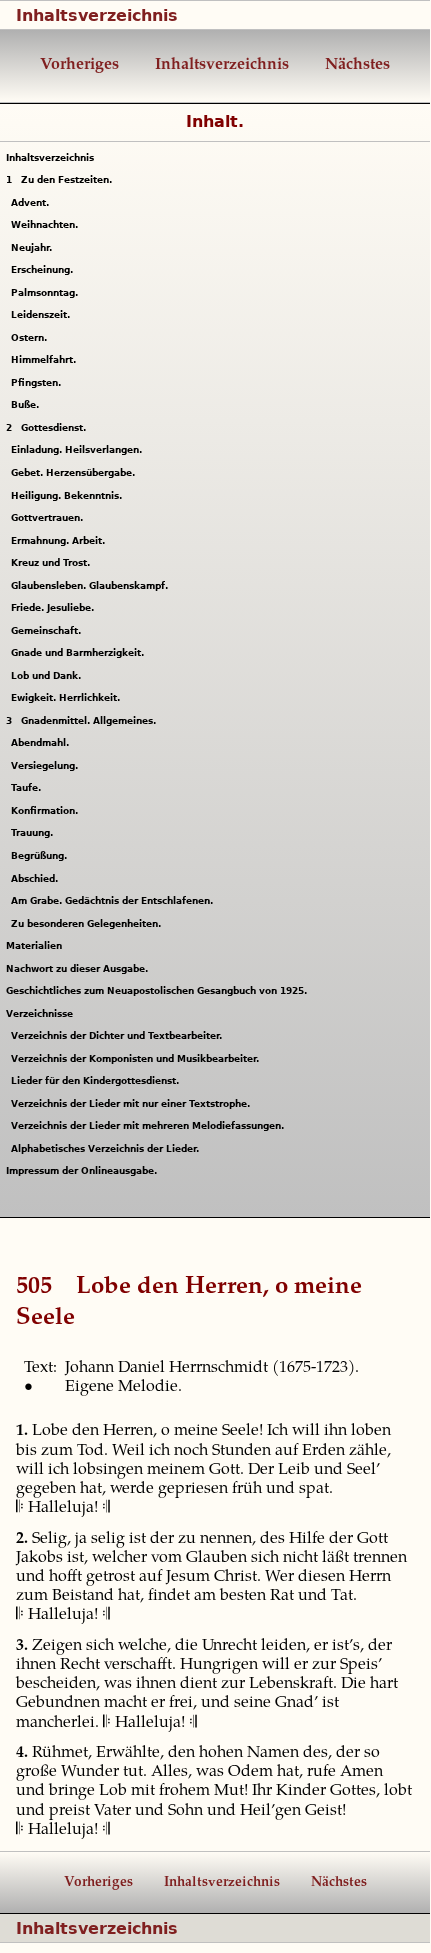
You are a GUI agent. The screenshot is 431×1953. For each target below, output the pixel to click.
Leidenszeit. (43, 315)
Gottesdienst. (46, 428)
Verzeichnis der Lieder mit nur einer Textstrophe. (133, 1104)
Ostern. (31, 338)
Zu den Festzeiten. (59, 180)
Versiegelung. (47, 766)
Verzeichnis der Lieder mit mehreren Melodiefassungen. (150, 1126)
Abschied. (37, 879)
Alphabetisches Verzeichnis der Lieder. (107, 1149)
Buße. (27, 405)
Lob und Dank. (48, 676)
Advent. (32, 203)
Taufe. (28, 788)
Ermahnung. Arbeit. (60, 541)
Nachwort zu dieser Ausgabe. (77, 969)
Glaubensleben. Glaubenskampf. (92, 586)
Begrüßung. (41, 856)
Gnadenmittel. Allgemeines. (81, 721)
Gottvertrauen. (49, 518)
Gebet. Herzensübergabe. (75, 473)
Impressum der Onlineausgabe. (81, 1171)
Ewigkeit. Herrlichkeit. (68, 698)
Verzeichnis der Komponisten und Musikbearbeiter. (137, 1059)
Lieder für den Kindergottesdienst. (97, 1081)
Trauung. (34, 833)
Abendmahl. (42, 743)
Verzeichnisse (39, 1014)
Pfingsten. (38, 383)
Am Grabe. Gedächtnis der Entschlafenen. (114, 901)
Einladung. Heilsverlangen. (79, 450)
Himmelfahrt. (46, 360)
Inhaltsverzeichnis (97, 15)
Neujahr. (34, 248)
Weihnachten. (47, 225)
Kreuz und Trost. (53, 563)
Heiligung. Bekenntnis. (69, 496)
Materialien (34, 946)
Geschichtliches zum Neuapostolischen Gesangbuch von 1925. (156, 991)
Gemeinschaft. (48, 631)
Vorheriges (79, 65)
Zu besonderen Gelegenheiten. (88, 924)
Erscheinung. (44, 270)
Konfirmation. (47, 811)
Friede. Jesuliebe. (55, 608)
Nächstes (355, 65)
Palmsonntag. (47, 293)
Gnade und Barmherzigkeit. (80, 653)
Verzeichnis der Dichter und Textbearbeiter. (119, 1036)
